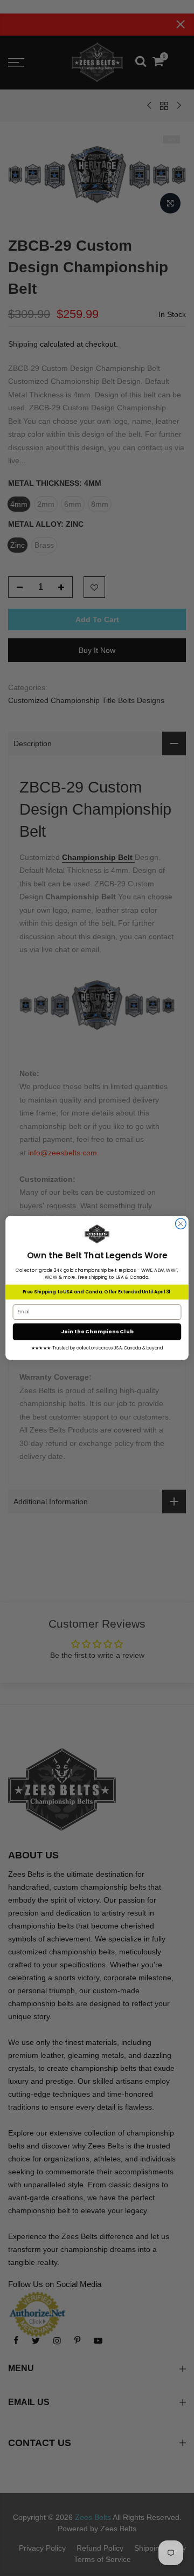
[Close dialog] (181, 1224)
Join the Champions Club (97, 1331)
